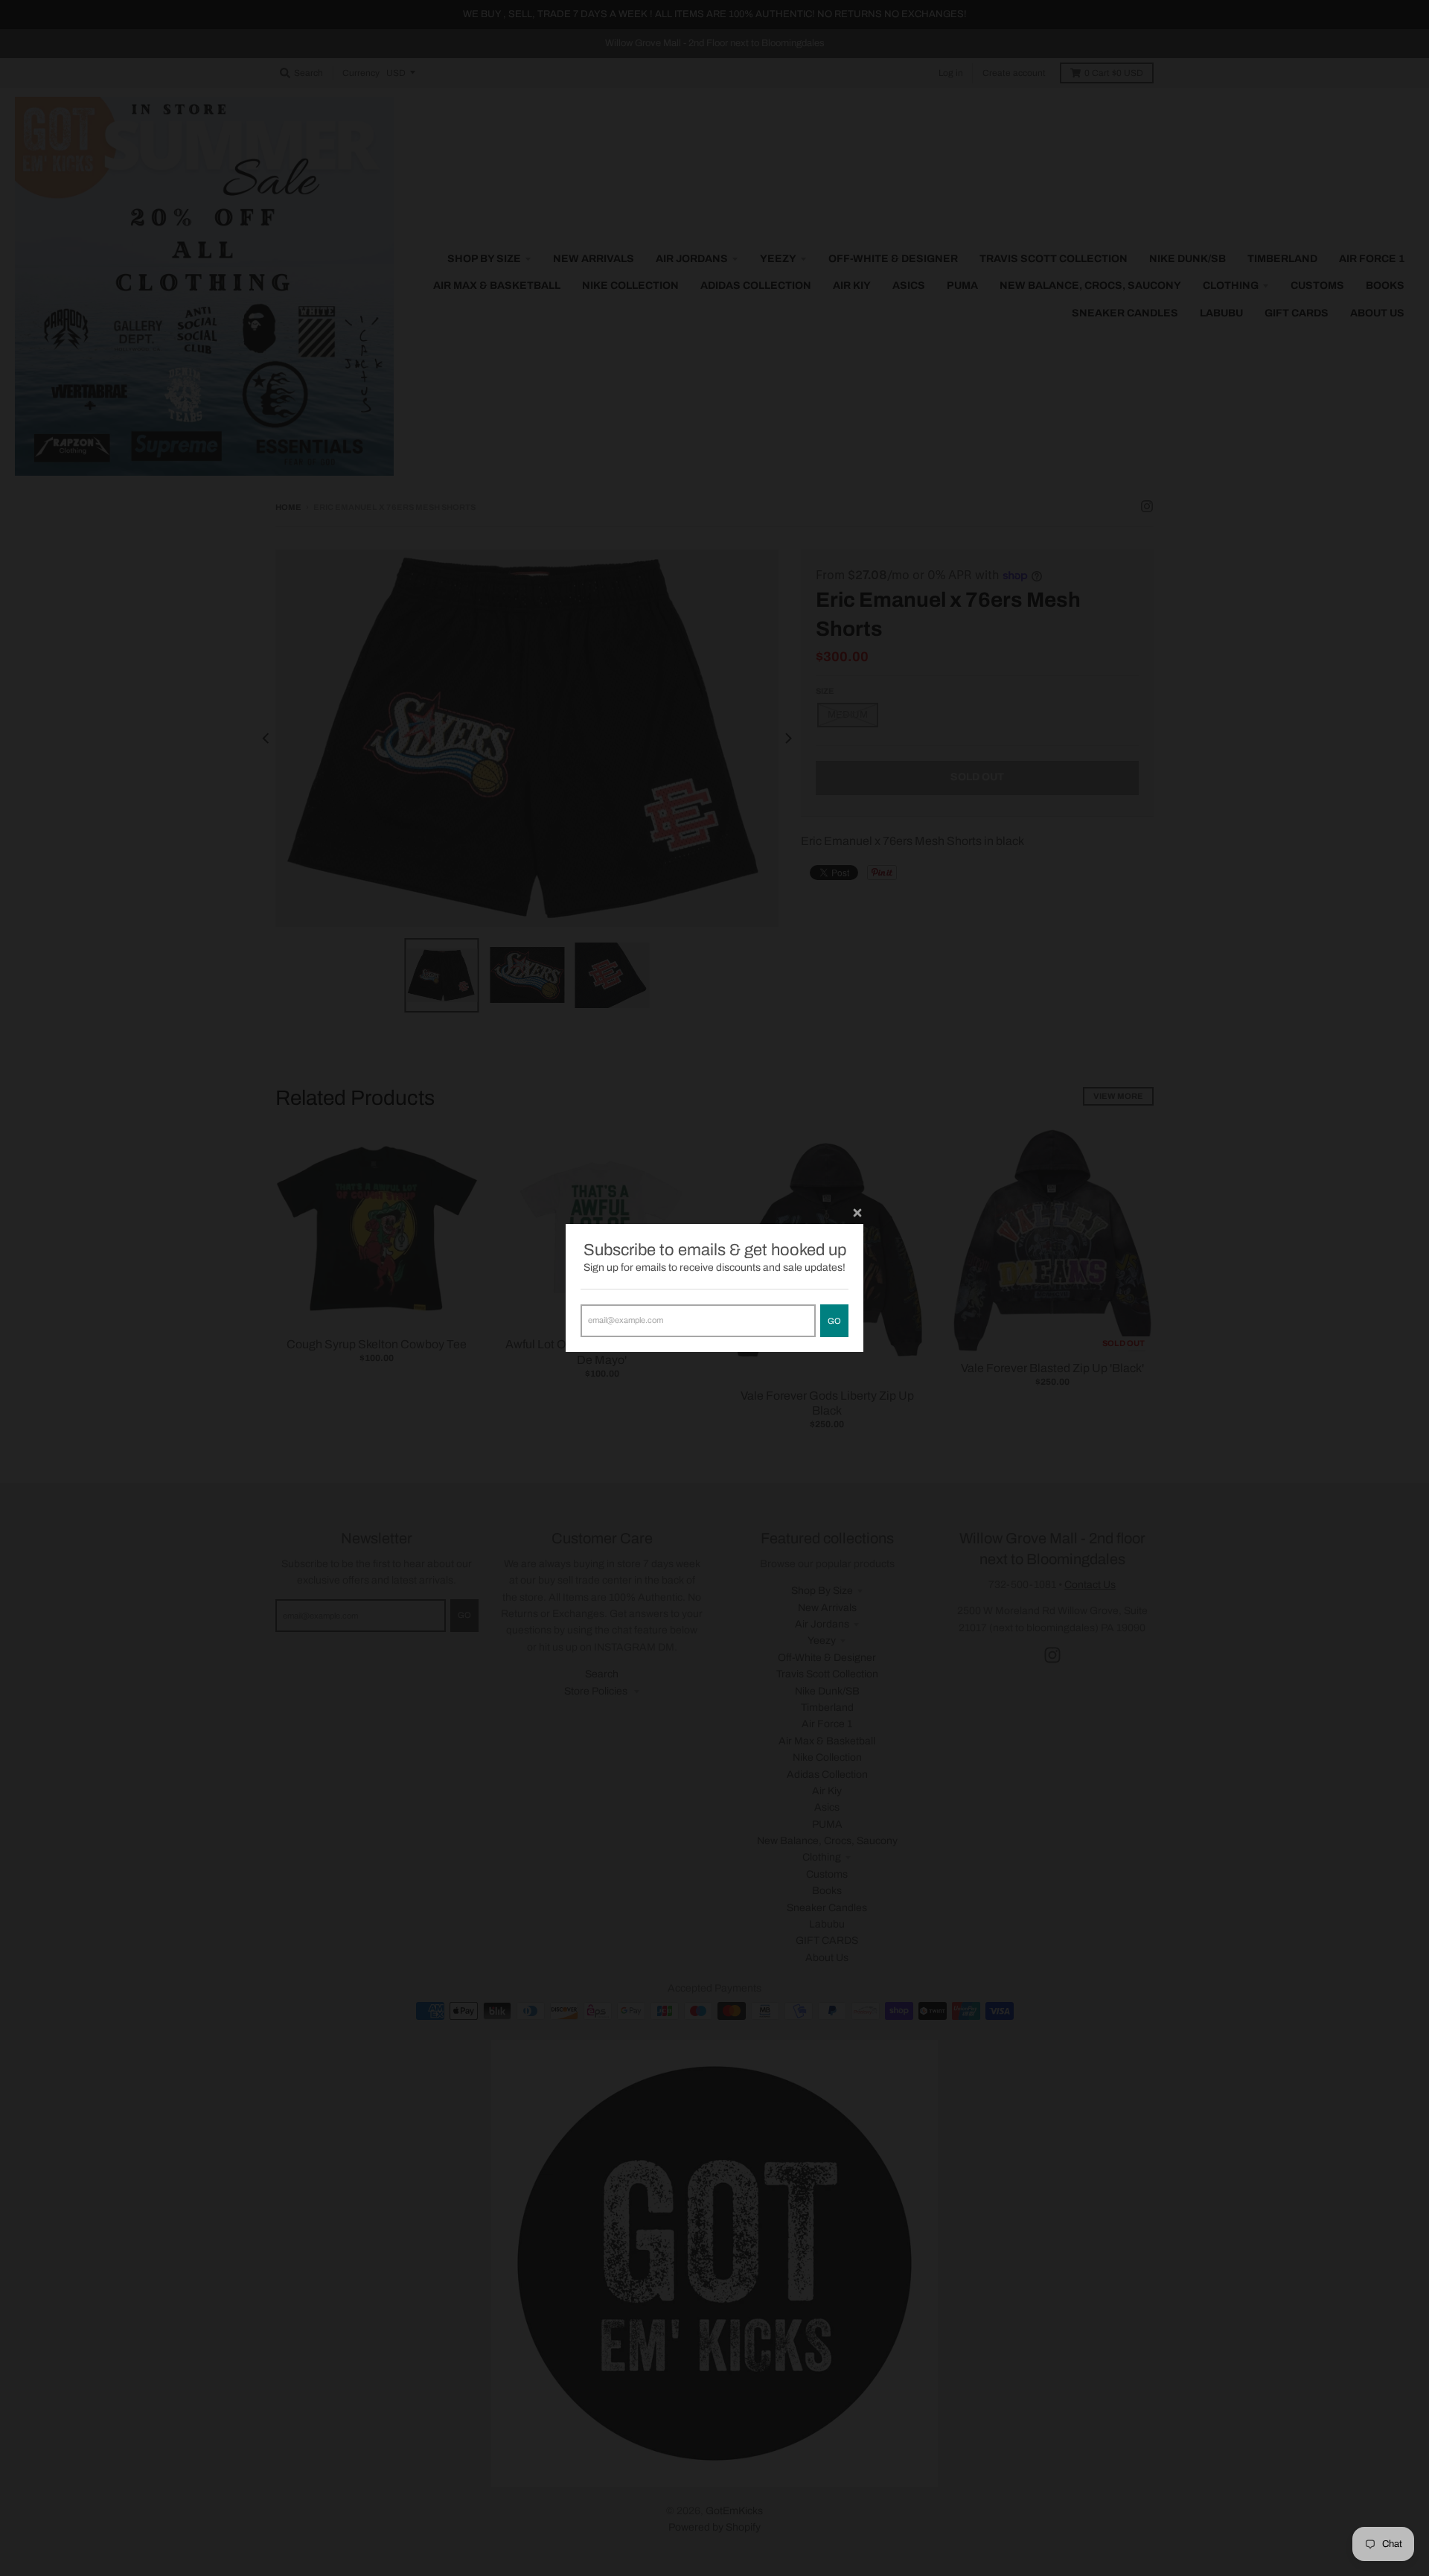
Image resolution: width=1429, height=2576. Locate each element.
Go (834, 1321)
